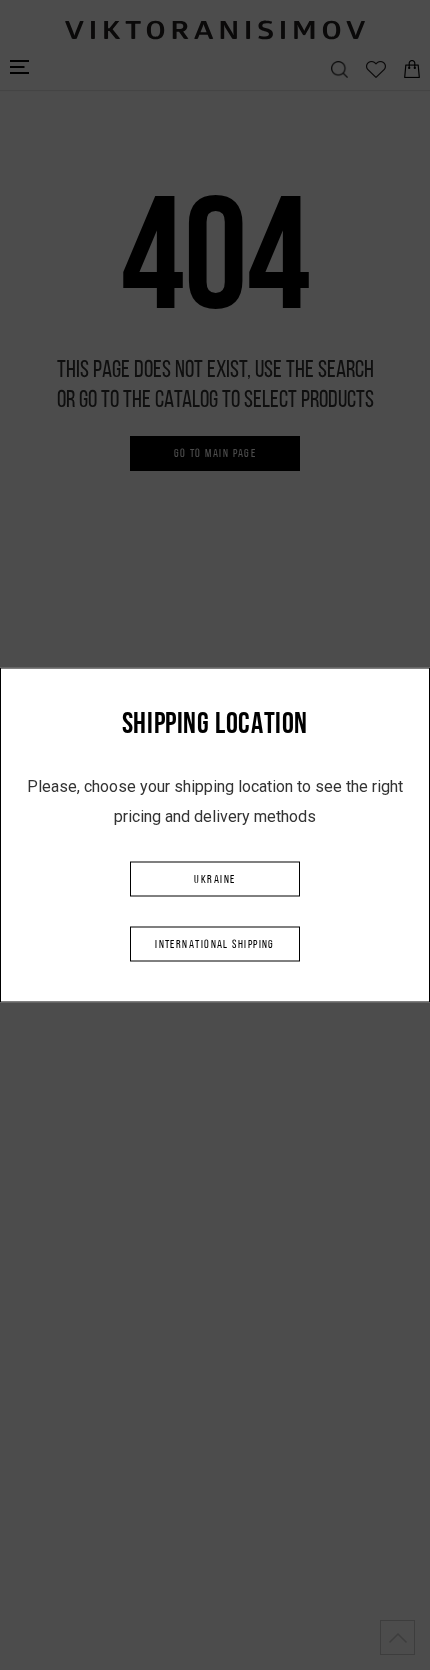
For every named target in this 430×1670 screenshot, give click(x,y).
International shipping (215, 945)
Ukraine (214, 880)
